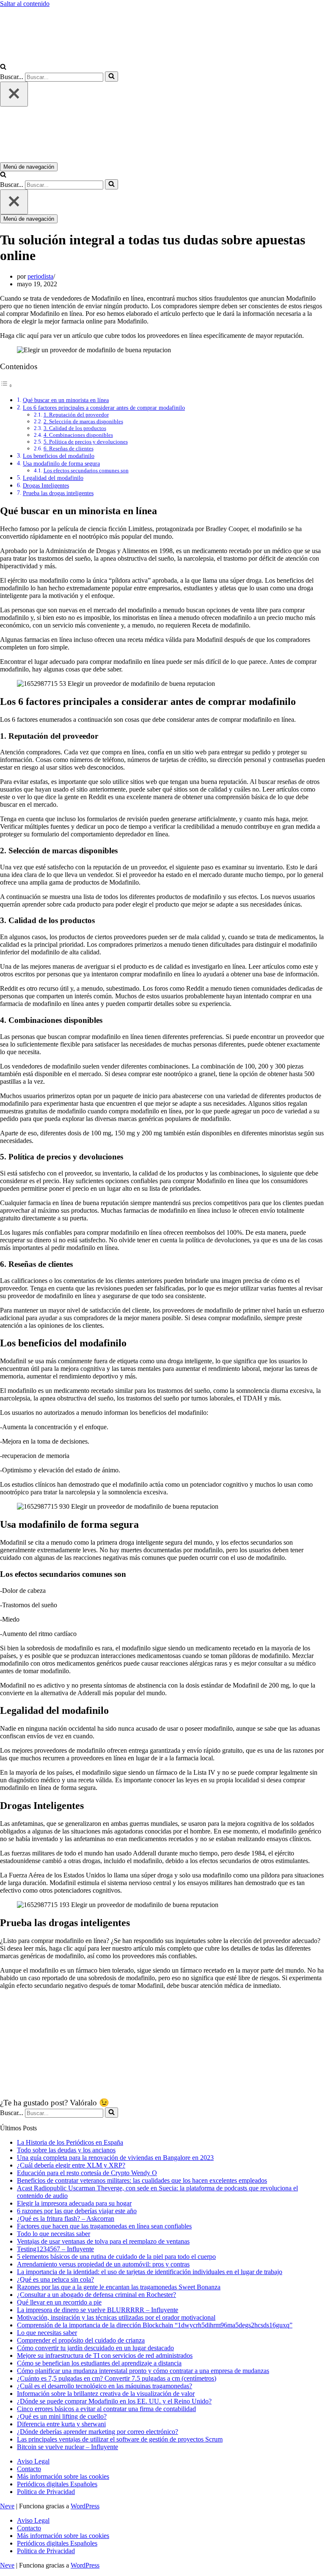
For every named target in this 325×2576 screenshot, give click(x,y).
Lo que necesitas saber (47, 2333)
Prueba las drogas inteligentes (58, 493)
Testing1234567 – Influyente (55, 2249)
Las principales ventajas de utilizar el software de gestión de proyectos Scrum (120, 2439)
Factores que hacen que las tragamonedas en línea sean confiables (104, 2226)
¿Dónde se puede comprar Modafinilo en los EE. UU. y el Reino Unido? (114, 2401)
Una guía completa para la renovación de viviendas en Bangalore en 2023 (115, 2158)
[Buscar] (3, 67)
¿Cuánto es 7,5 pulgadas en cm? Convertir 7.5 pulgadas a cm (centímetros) (117, 2378)
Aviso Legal (33, 2461)
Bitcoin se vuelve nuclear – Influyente (67, 2447)
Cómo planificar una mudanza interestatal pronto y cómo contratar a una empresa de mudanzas (143, 2371)
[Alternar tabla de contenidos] (6, 385)
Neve (7, 2506)
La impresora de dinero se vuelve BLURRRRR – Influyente (98, 2310)
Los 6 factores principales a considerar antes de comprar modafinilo (104, 408)
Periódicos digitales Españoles (57, 2484)
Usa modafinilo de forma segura (61, 463)
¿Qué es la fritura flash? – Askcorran (66, 2218)
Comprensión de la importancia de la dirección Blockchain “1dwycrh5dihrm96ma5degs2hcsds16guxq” (155, 2325)
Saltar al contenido (25, 4)
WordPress (85, 2506)
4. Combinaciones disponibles (78, 435)
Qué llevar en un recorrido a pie (59, 2302)
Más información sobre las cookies (63, 2476)
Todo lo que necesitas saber (54, 2234)
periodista (40, 276)
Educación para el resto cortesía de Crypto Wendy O (87, 2173)
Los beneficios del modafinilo (59, 456)
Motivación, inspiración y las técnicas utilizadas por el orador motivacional (116, 2317)
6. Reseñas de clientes (69, 448)
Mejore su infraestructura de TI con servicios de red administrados (105, 2355)
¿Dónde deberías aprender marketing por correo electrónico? (98, 2432)
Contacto (29, 2469)
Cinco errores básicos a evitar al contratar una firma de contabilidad (106, 2409)
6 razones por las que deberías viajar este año (77, 2211)
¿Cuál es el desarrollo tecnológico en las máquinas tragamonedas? (105, 2386)
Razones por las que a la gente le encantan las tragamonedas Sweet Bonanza (119, 2287)
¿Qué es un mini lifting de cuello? (62, 2416)
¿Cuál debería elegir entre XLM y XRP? (71, 2165)
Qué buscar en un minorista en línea (66, 400)
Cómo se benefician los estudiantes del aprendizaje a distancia (99, 2363)
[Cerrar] (14, 94)
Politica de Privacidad (46, 2492)
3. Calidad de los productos (75, 428)
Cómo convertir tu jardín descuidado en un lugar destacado (95, 2348)
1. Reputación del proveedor (76, 415)
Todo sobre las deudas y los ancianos (66, 2150)
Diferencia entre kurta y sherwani (61, 2424)
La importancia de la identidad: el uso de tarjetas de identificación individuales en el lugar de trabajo (150, 2272)
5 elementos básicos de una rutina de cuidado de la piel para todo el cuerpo (116, 2257)
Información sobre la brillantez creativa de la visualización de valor (106, 2394)
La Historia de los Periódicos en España (70, 2142)
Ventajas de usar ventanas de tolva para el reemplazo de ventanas (103, 2241)
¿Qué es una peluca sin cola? (55, 2279)
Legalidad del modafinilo (53, 478)
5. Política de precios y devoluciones (86, 442)
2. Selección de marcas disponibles (83, 421)
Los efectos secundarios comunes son (86, 470)
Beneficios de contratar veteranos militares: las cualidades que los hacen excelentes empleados (142, 2180)
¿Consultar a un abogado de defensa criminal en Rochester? (96, 2295)
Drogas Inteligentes (46, 485)
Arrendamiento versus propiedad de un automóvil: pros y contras (103, 2264)
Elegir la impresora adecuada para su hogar (74, 2203)
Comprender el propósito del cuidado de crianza (81, 2340)
